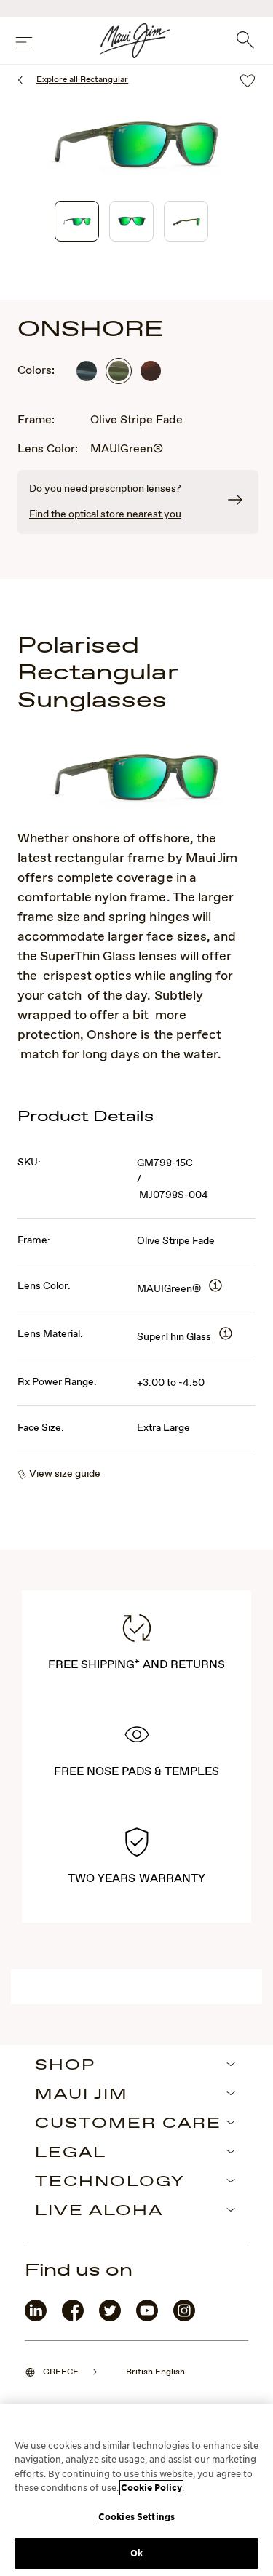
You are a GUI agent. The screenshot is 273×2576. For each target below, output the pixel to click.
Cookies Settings (136, 2517)
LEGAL (71, 2153)
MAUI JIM (82, 2095)
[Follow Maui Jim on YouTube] (147, 2318)
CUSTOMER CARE (128, 2124)
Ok (136, 2553)
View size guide (65, 1474)
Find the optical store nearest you (105, 514)
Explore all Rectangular (82, 80)
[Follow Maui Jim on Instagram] (184, 2318)
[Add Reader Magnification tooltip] (215, 1287)
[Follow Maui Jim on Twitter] (110, 2318)
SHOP (65, 2066)
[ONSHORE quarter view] (77, 221)
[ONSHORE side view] (186, 221)
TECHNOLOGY (110, 2182)
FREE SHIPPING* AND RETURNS (137, 1665)
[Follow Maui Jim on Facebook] (73, 2318)
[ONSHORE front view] (131, 221)
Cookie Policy (151, 2488)
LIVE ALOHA (99, 2212)
